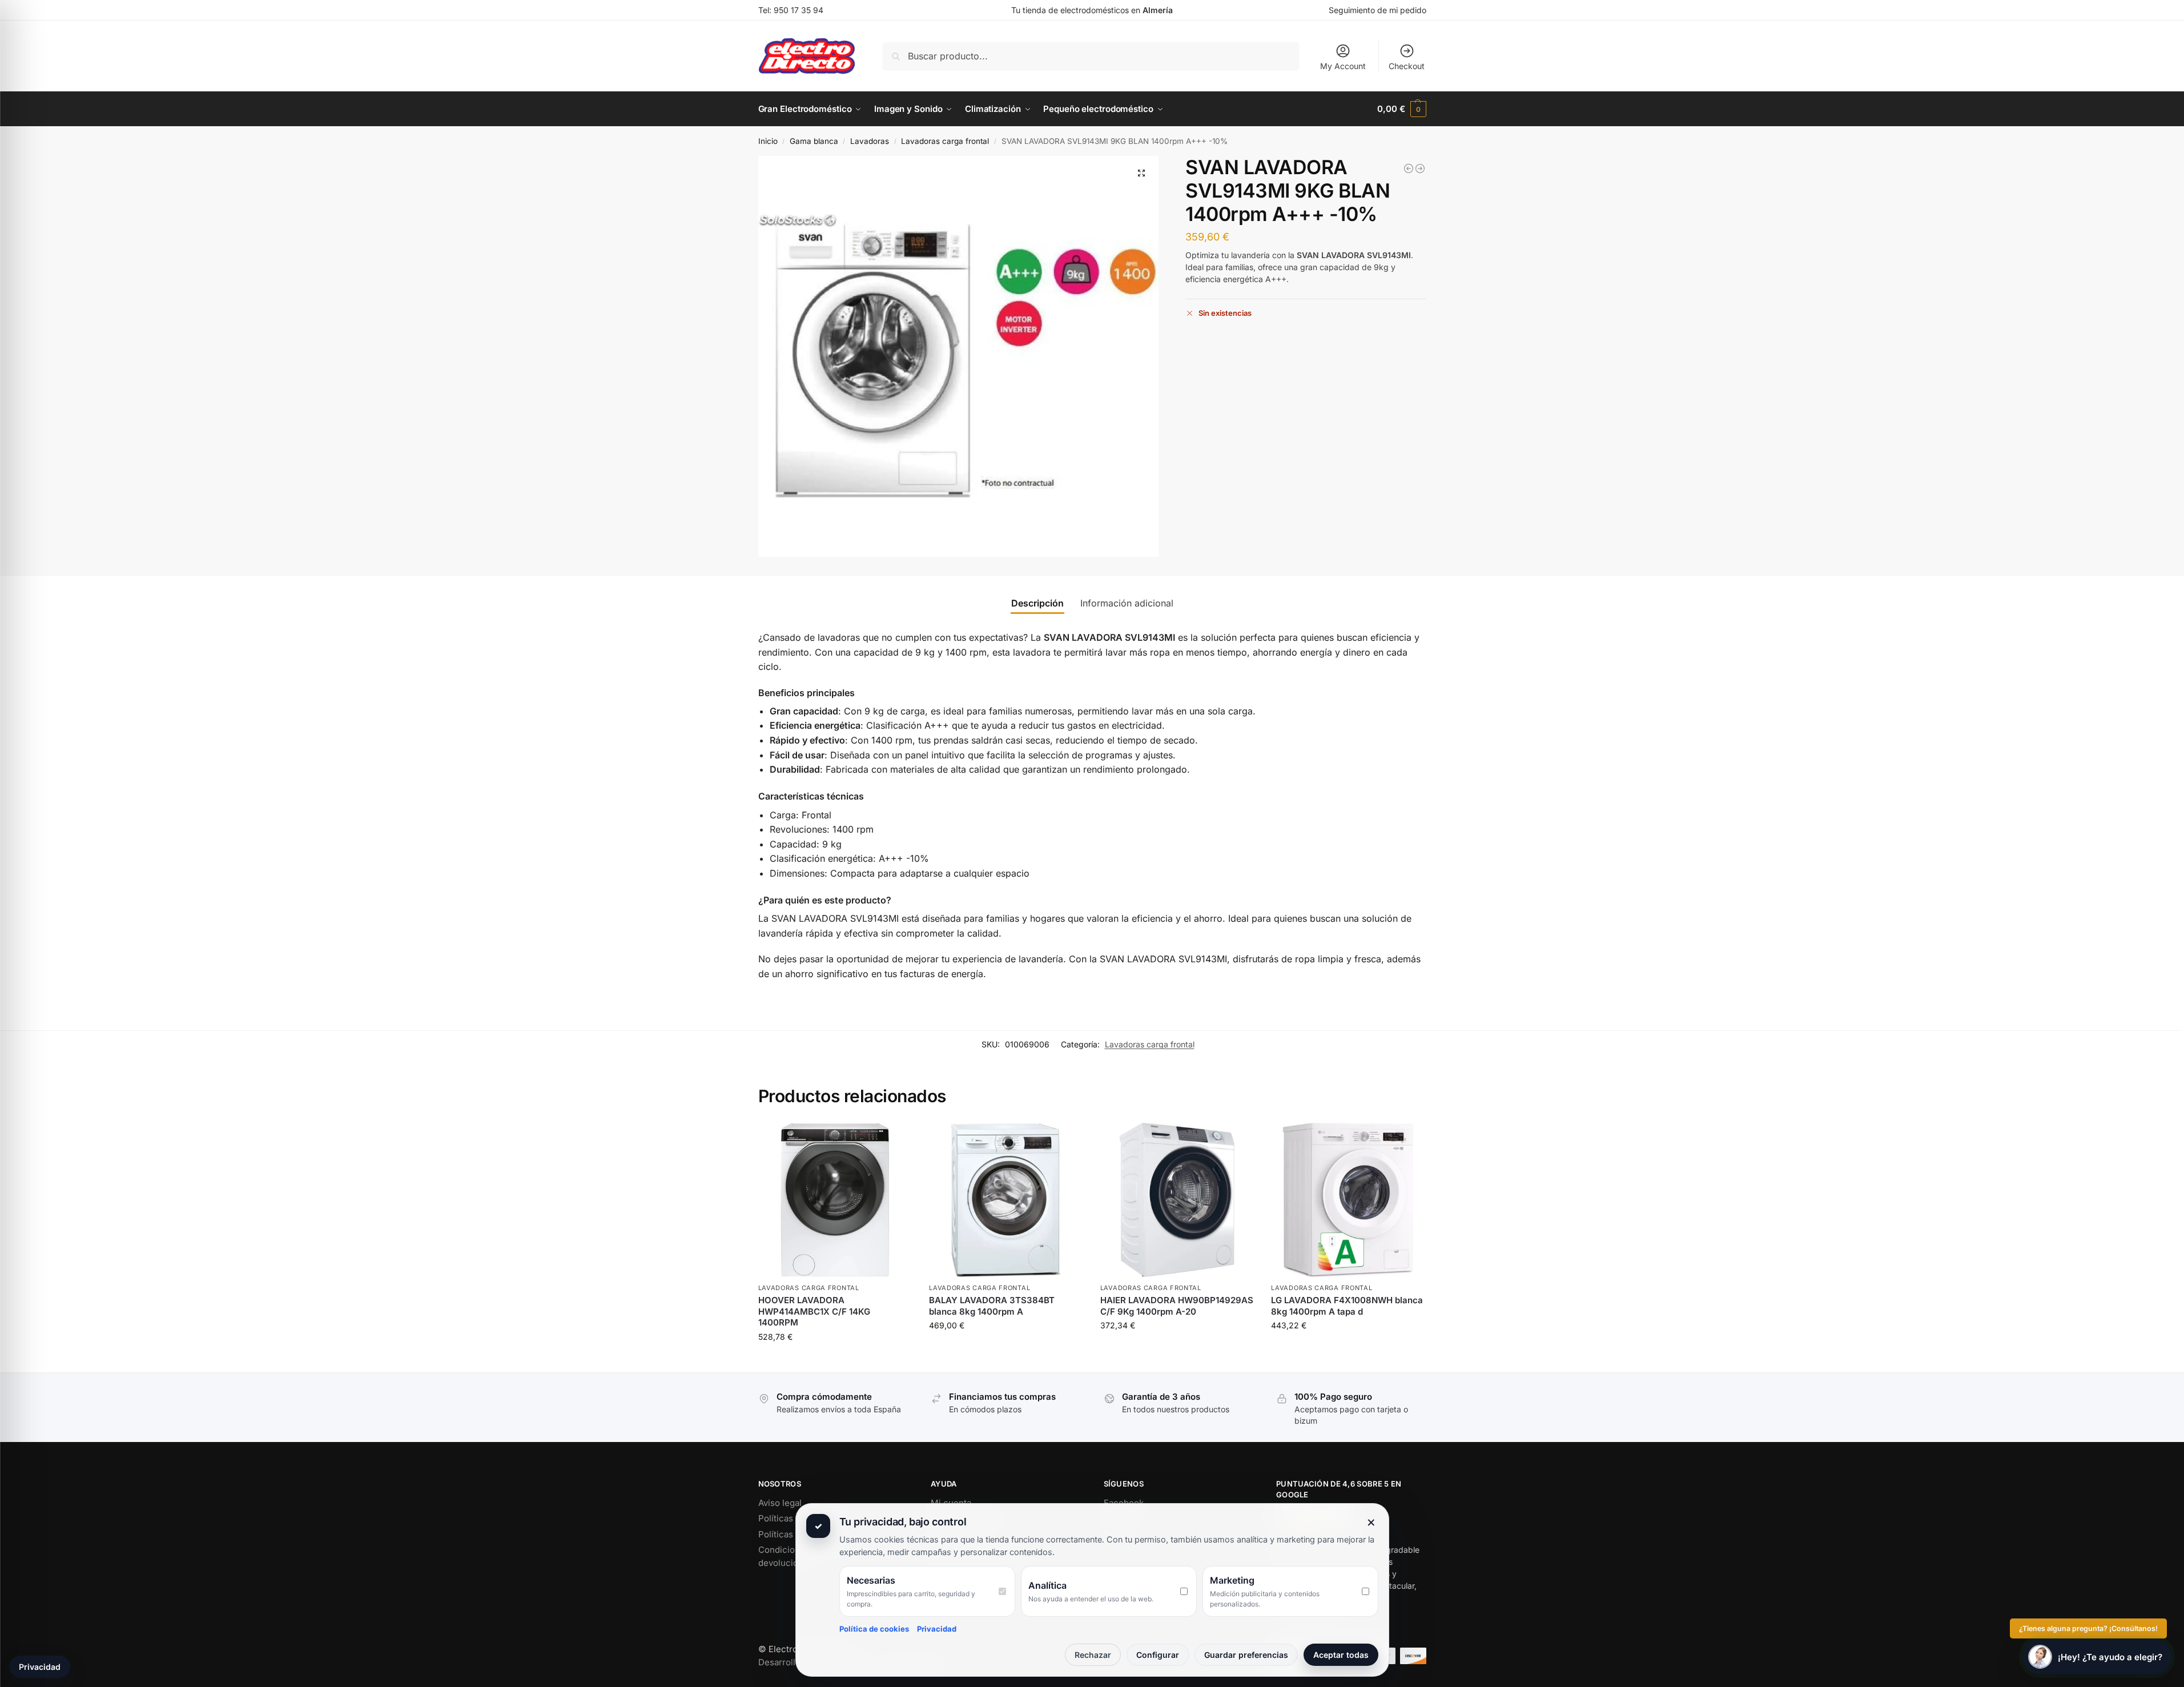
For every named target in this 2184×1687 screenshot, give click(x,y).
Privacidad (937, 1629)
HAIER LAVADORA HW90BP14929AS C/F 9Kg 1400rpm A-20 (1177, 1306)
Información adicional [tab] (1127, 603)
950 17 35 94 (799, 10)
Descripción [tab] (1037, 603)
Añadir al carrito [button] (835, 1361)
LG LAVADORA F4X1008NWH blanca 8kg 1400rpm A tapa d (1347, 1306)
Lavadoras (870, 141)
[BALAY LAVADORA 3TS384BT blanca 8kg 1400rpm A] (1006, 1200)
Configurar (1158, 1655)
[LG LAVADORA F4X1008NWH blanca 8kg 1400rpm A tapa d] (1348, 1200)
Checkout (1407, 66)
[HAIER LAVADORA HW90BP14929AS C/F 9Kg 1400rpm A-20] (1420, 168)
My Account (1343, 66)
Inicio (768, 141)
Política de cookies (874, 1629)
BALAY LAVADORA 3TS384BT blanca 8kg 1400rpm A (992, 1306)
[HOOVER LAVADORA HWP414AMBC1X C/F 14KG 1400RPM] (1409, 168)
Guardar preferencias (1246, 1655)
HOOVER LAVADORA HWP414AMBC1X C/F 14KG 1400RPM (814, 1311)
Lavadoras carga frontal (945, 141)
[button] (1401, 109)
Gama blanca (814, 141)
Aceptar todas (1341, 1655)
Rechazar (1093, 1655)
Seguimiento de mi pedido (1377, 10)
